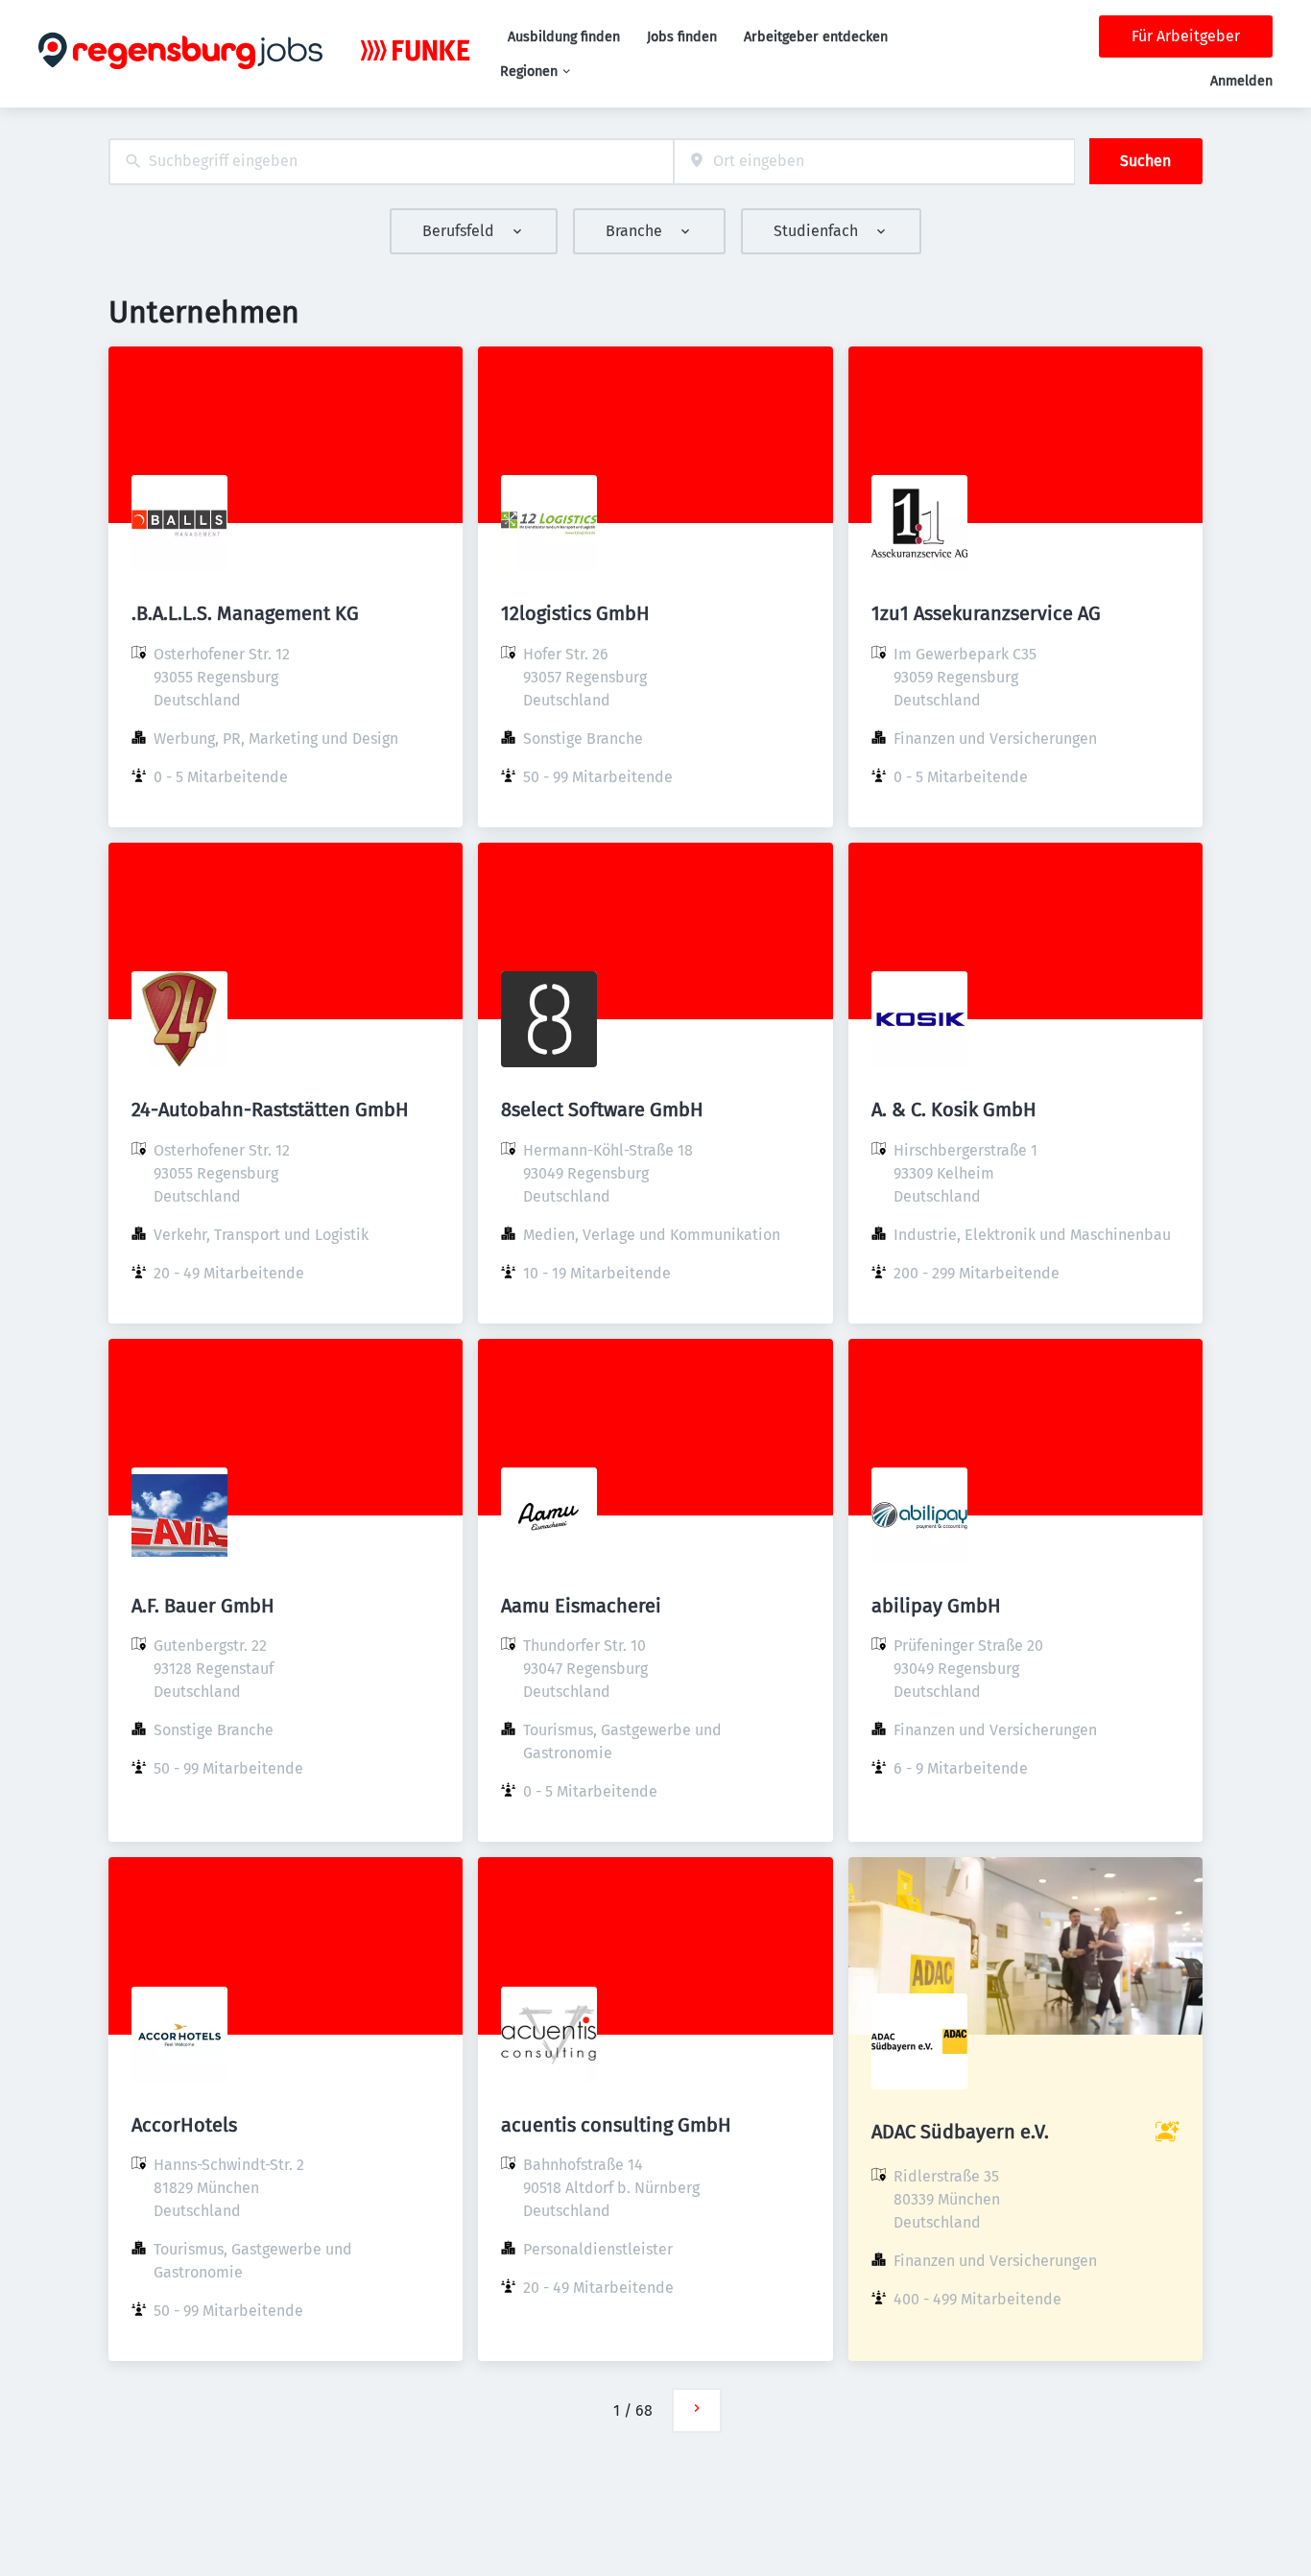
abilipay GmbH (936, 1606)
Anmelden (1241, 81)
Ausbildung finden (564, 37)
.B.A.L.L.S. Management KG (245, 613)
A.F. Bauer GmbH (203, 1606)
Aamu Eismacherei (581, 1606)
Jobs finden (682, 37)
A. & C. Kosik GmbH (954, 1109)
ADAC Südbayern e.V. (960, 2132)
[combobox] (391, 162)
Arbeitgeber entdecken (816, 37)
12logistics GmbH (575, 613)
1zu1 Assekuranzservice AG (986, 613)
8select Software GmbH (602, 1109)
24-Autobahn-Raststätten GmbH (270, 1109)
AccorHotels (184, 2125)
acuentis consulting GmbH (616, 2125)
